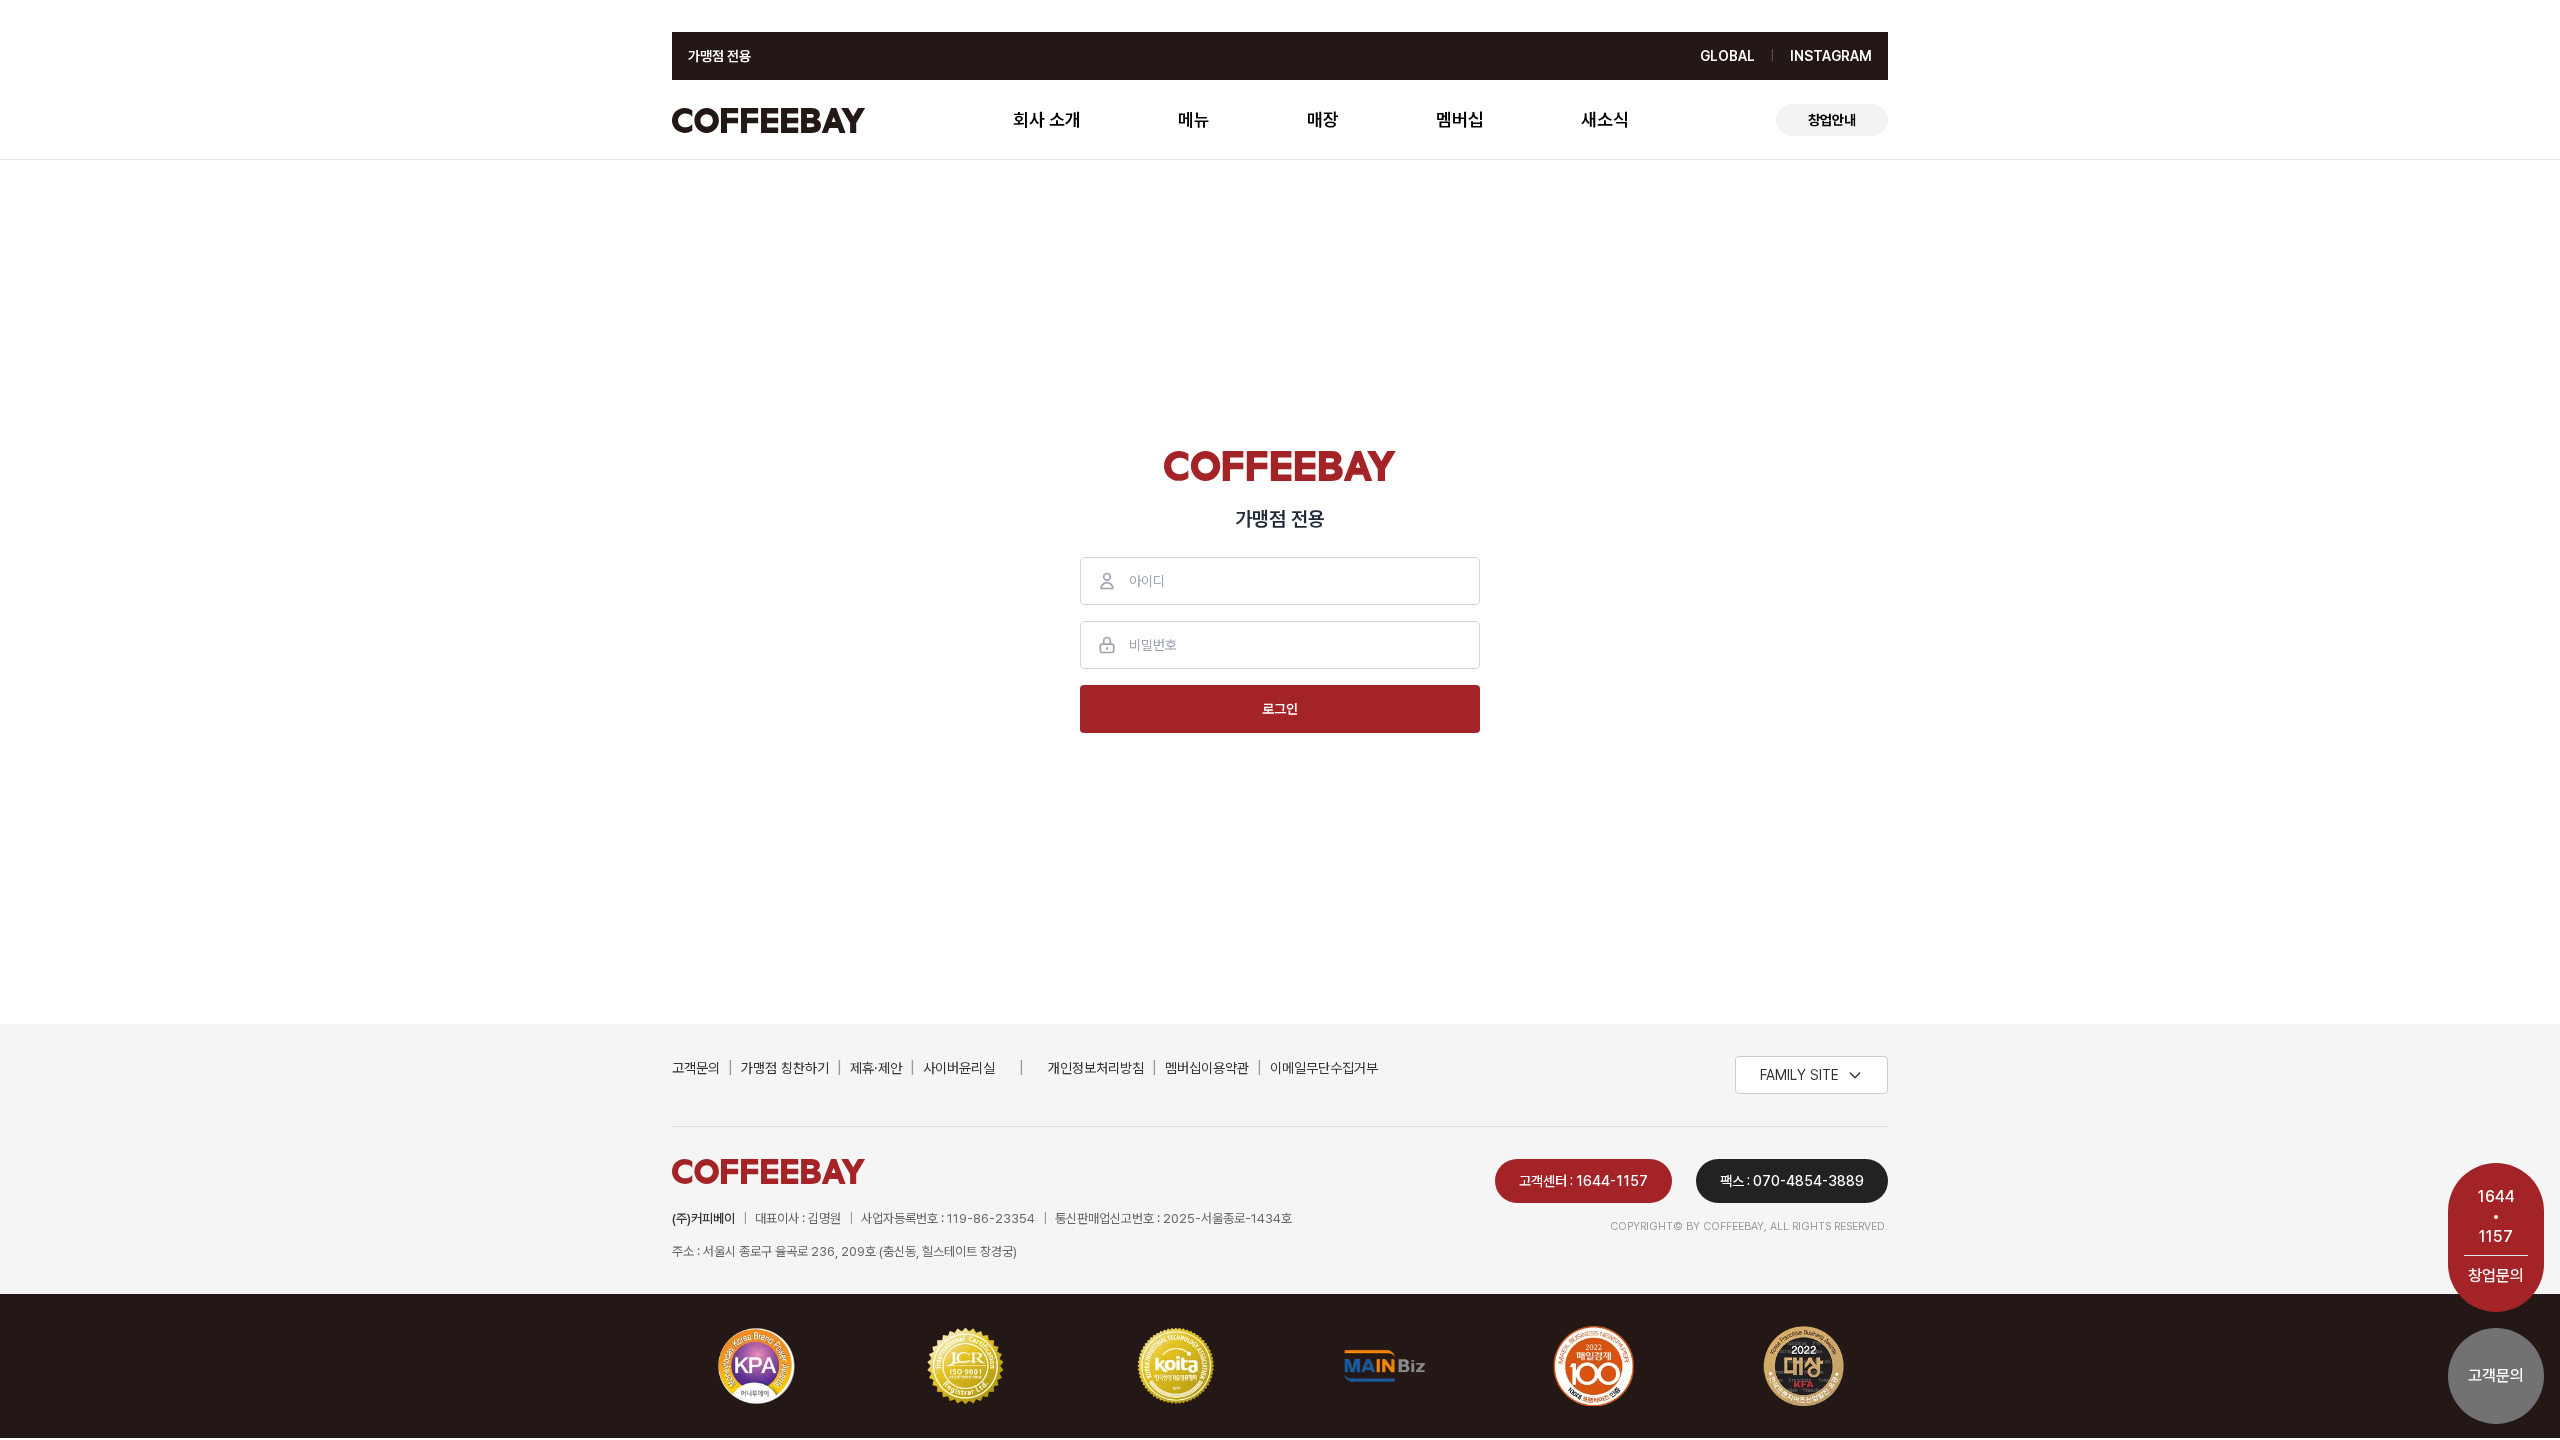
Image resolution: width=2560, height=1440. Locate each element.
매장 (1323, 119)
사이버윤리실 (959, 1068)
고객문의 (696, 1068)
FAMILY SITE (1799, 1075)
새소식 (1605, 119)
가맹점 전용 (719, 56)
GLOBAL (1727, 56)
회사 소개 (1047, 119)
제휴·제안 (876, 1068)
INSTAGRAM (1831, 56)
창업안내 (1832, 120)
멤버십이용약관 (1207, 1068)
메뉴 (1194, 119)
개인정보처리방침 (1096, 1068)
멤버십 (1460, 119)
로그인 (1280, 709)
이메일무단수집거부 (1324, 1068)
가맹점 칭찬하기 (785, 1068)
